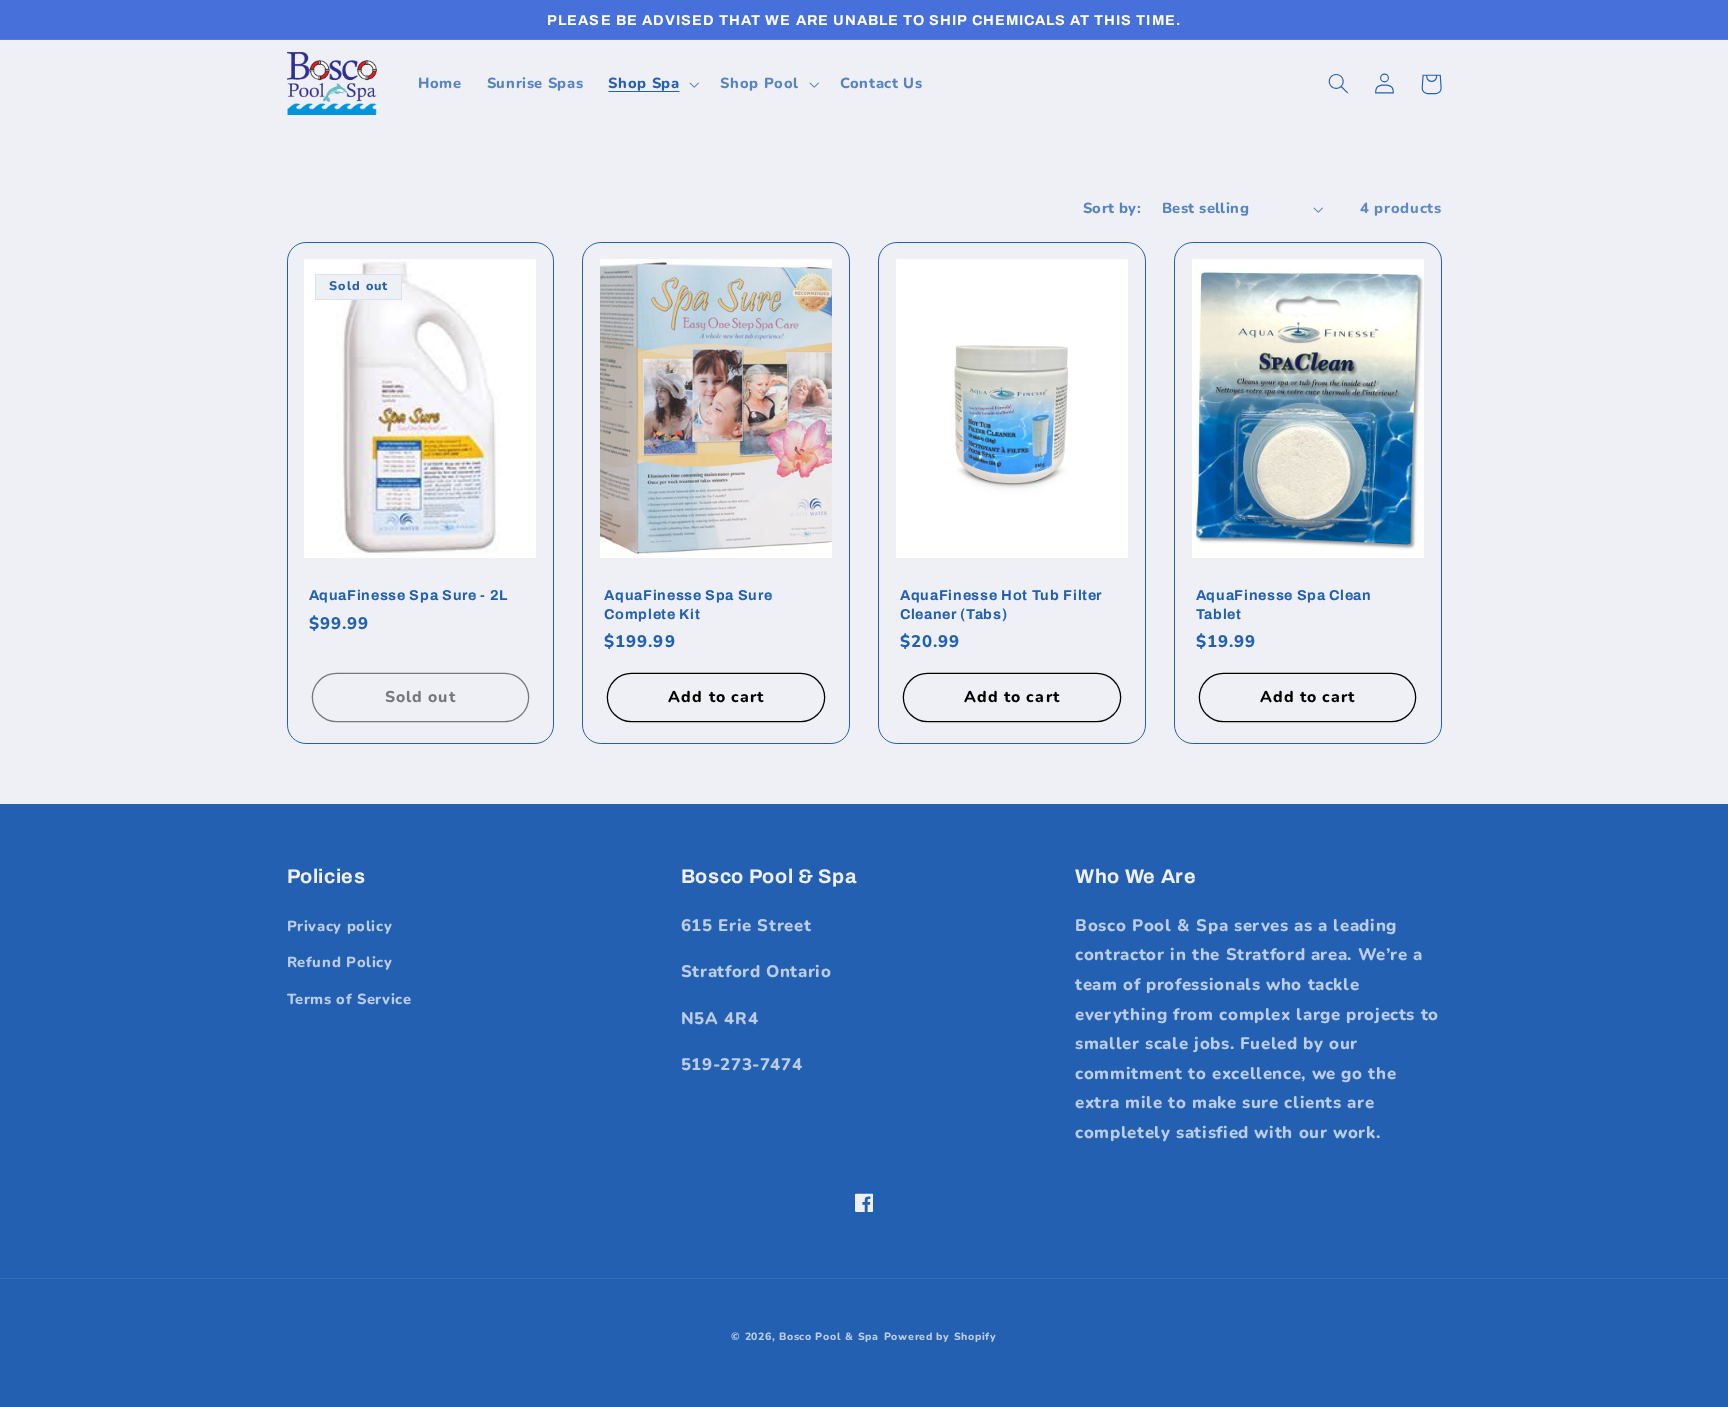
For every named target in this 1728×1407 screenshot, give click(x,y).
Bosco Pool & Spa (829, 1336)
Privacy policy (340, 926)
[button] (652, 84)
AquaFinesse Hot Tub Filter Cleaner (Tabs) (1001, 604)
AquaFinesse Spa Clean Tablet (1284, 604)
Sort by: (1112, 208)
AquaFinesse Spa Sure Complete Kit (688, 604)
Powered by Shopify (940, 1336)
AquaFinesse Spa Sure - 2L (409, 595)
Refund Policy (340, 962)
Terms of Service (349, 999)
